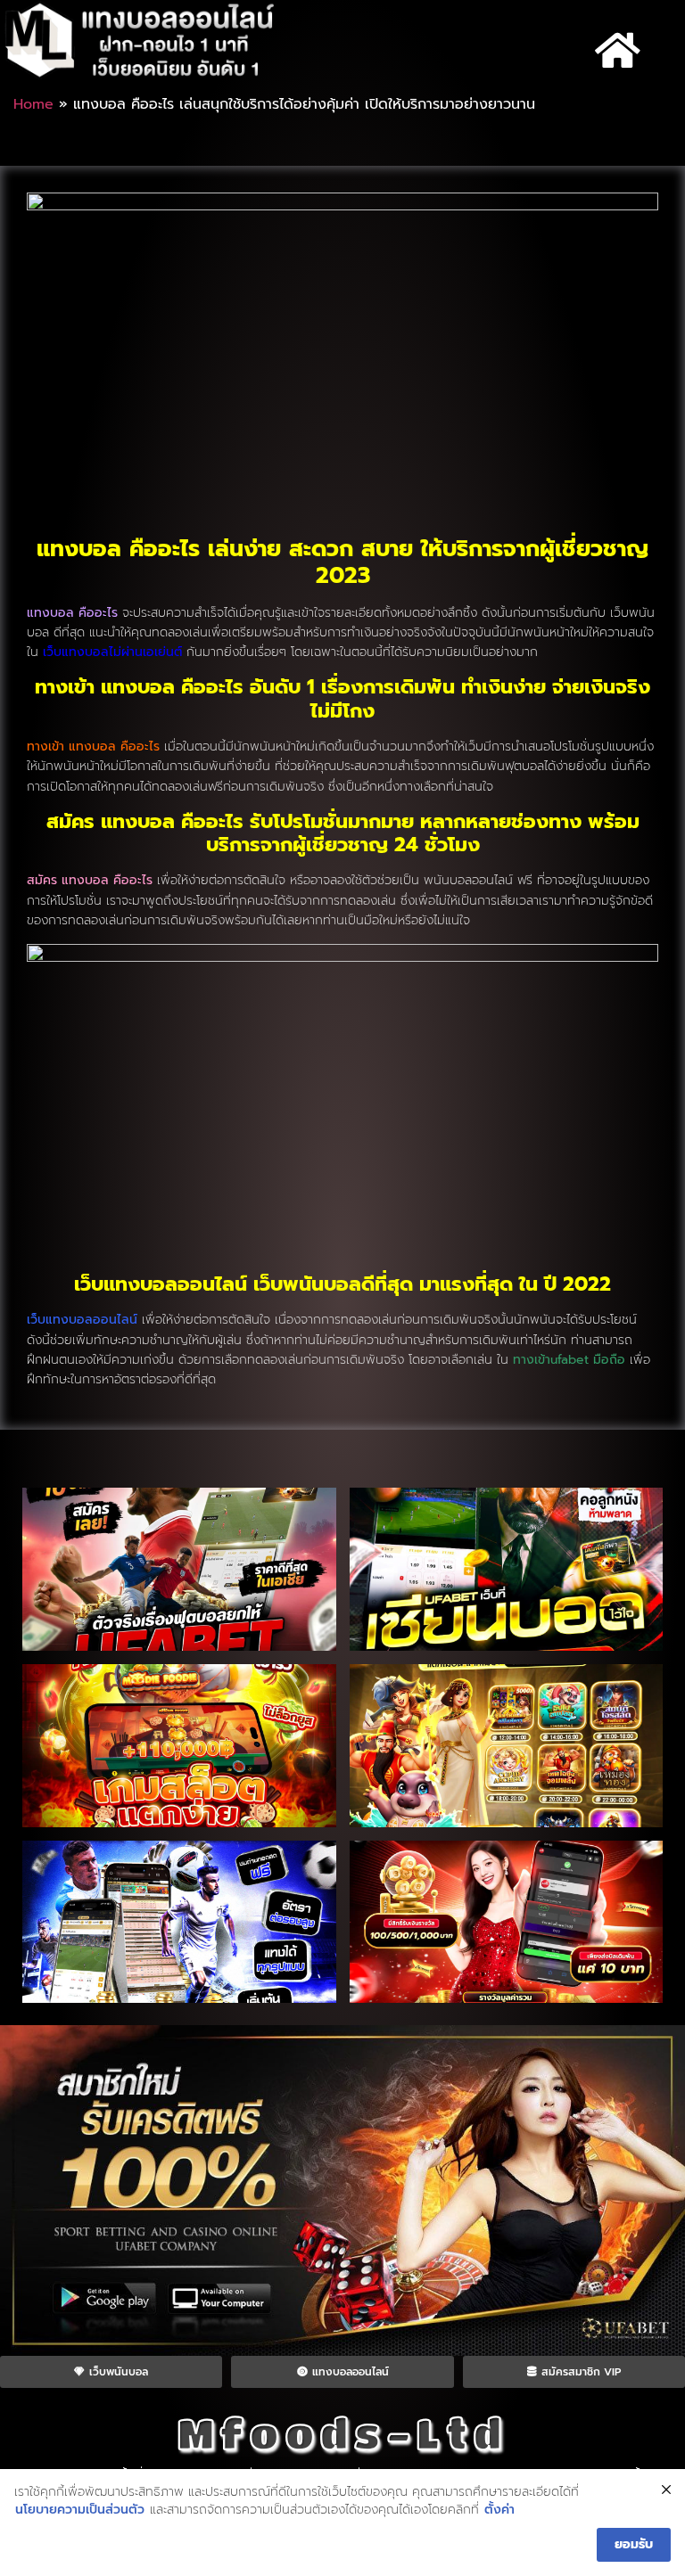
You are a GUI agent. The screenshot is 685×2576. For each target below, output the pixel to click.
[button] (617, 51)
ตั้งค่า (499, 2510)
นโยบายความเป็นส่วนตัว (80, 2510)
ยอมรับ (634, 2544)
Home (33, 104)
